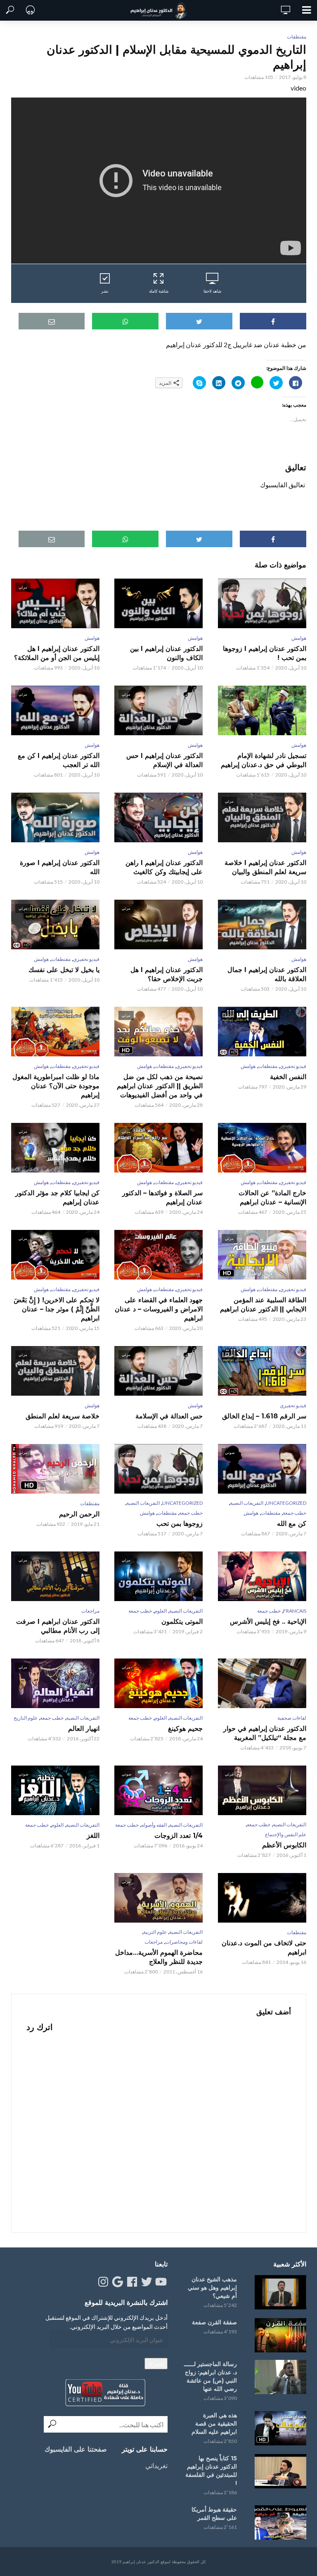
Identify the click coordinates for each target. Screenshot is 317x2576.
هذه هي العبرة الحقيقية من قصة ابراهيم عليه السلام (214, 2423)
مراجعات (90, 1611)
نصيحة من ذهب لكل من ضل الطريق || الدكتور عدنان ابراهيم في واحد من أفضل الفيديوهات (160, 1086)
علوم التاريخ (26, 1718)
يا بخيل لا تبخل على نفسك (64, 970)
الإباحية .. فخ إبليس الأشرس (268, 1622)
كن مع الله (291, 1524)
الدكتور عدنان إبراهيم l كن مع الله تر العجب (59, 760)
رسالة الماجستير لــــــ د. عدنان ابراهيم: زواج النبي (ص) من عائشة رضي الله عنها (211, 2376)
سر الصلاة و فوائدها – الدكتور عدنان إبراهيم (162, 1197)
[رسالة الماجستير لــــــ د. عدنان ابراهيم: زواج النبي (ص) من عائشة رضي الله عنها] (279, 2377)
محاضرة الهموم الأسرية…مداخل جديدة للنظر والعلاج (159, 1957)
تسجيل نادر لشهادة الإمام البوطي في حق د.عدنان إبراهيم (263, 760)
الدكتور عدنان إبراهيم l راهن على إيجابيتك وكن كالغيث (164, 867)
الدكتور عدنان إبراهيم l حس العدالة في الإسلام (164, 760)
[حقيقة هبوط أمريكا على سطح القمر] (279, 2522)
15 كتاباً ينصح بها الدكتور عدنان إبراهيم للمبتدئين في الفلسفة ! (211, 2471)
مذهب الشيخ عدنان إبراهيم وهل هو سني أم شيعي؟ (212, 2288)
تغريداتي (156, 2465)
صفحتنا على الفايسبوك (76, 2449)
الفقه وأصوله (154, 1825)
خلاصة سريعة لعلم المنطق (63, 1416)
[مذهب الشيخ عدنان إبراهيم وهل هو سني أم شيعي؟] (279, 2292)
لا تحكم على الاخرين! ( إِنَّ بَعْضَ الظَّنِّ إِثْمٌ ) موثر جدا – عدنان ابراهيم (57, 1309)
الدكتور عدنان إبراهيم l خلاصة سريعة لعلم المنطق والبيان (265, 867)
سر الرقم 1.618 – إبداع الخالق (264, 1416)
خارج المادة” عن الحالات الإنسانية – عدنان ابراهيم (272, 1197)
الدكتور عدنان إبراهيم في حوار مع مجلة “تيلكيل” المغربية (265, 1733)
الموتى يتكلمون (182, 1622)
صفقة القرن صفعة (214, 2322)
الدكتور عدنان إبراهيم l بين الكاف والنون (166, 653)
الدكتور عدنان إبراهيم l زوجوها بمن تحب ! (264, 653)
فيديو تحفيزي (86, 959)
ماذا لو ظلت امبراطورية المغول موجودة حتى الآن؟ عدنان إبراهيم (56, 1086)
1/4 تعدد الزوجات (179, 1836)
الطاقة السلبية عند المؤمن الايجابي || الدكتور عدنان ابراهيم (263, 1305)
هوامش (299, 638)
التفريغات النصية (247, 1503)
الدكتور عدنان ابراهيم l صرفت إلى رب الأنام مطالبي (58, 1626)
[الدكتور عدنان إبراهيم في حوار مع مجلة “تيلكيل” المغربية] (262, 1683)
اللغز (93, 1836)
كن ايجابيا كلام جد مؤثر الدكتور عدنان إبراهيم (57, 1197)
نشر (105, 291)
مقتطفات (297, 37)
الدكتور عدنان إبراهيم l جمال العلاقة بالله (267, 974)
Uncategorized (286, 1503)
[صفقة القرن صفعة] (279, 2335)
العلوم (161, 1611)
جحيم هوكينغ (185, 1729)
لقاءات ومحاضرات (184, 1942)
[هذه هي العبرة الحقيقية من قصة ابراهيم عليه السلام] (279, 2428)
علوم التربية (155, 1932)
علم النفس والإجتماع (286, 1834)
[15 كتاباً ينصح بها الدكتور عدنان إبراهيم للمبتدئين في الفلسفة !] (279, 2471)
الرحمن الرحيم (79, 1514)
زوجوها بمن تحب (180, 1524)
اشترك (156, 2363)
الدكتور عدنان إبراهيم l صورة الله (60, 867)
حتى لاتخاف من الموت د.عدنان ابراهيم (264, 1948)
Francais (295, 1611)
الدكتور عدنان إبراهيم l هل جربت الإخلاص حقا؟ (167, 974)
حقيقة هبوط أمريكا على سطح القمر (214, 2514)
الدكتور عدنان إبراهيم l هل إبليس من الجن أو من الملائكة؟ (57, 653)
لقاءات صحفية (292, 1718)
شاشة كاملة (159, 291)
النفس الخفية (288, 1077)
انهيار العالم (84, 1729)
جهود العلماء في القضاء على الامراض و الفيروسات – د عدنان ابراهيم (159, 1309)
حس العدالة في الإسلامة (169, 1416)
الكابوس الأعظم (284, 1845)
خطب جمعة (295, 1513)
